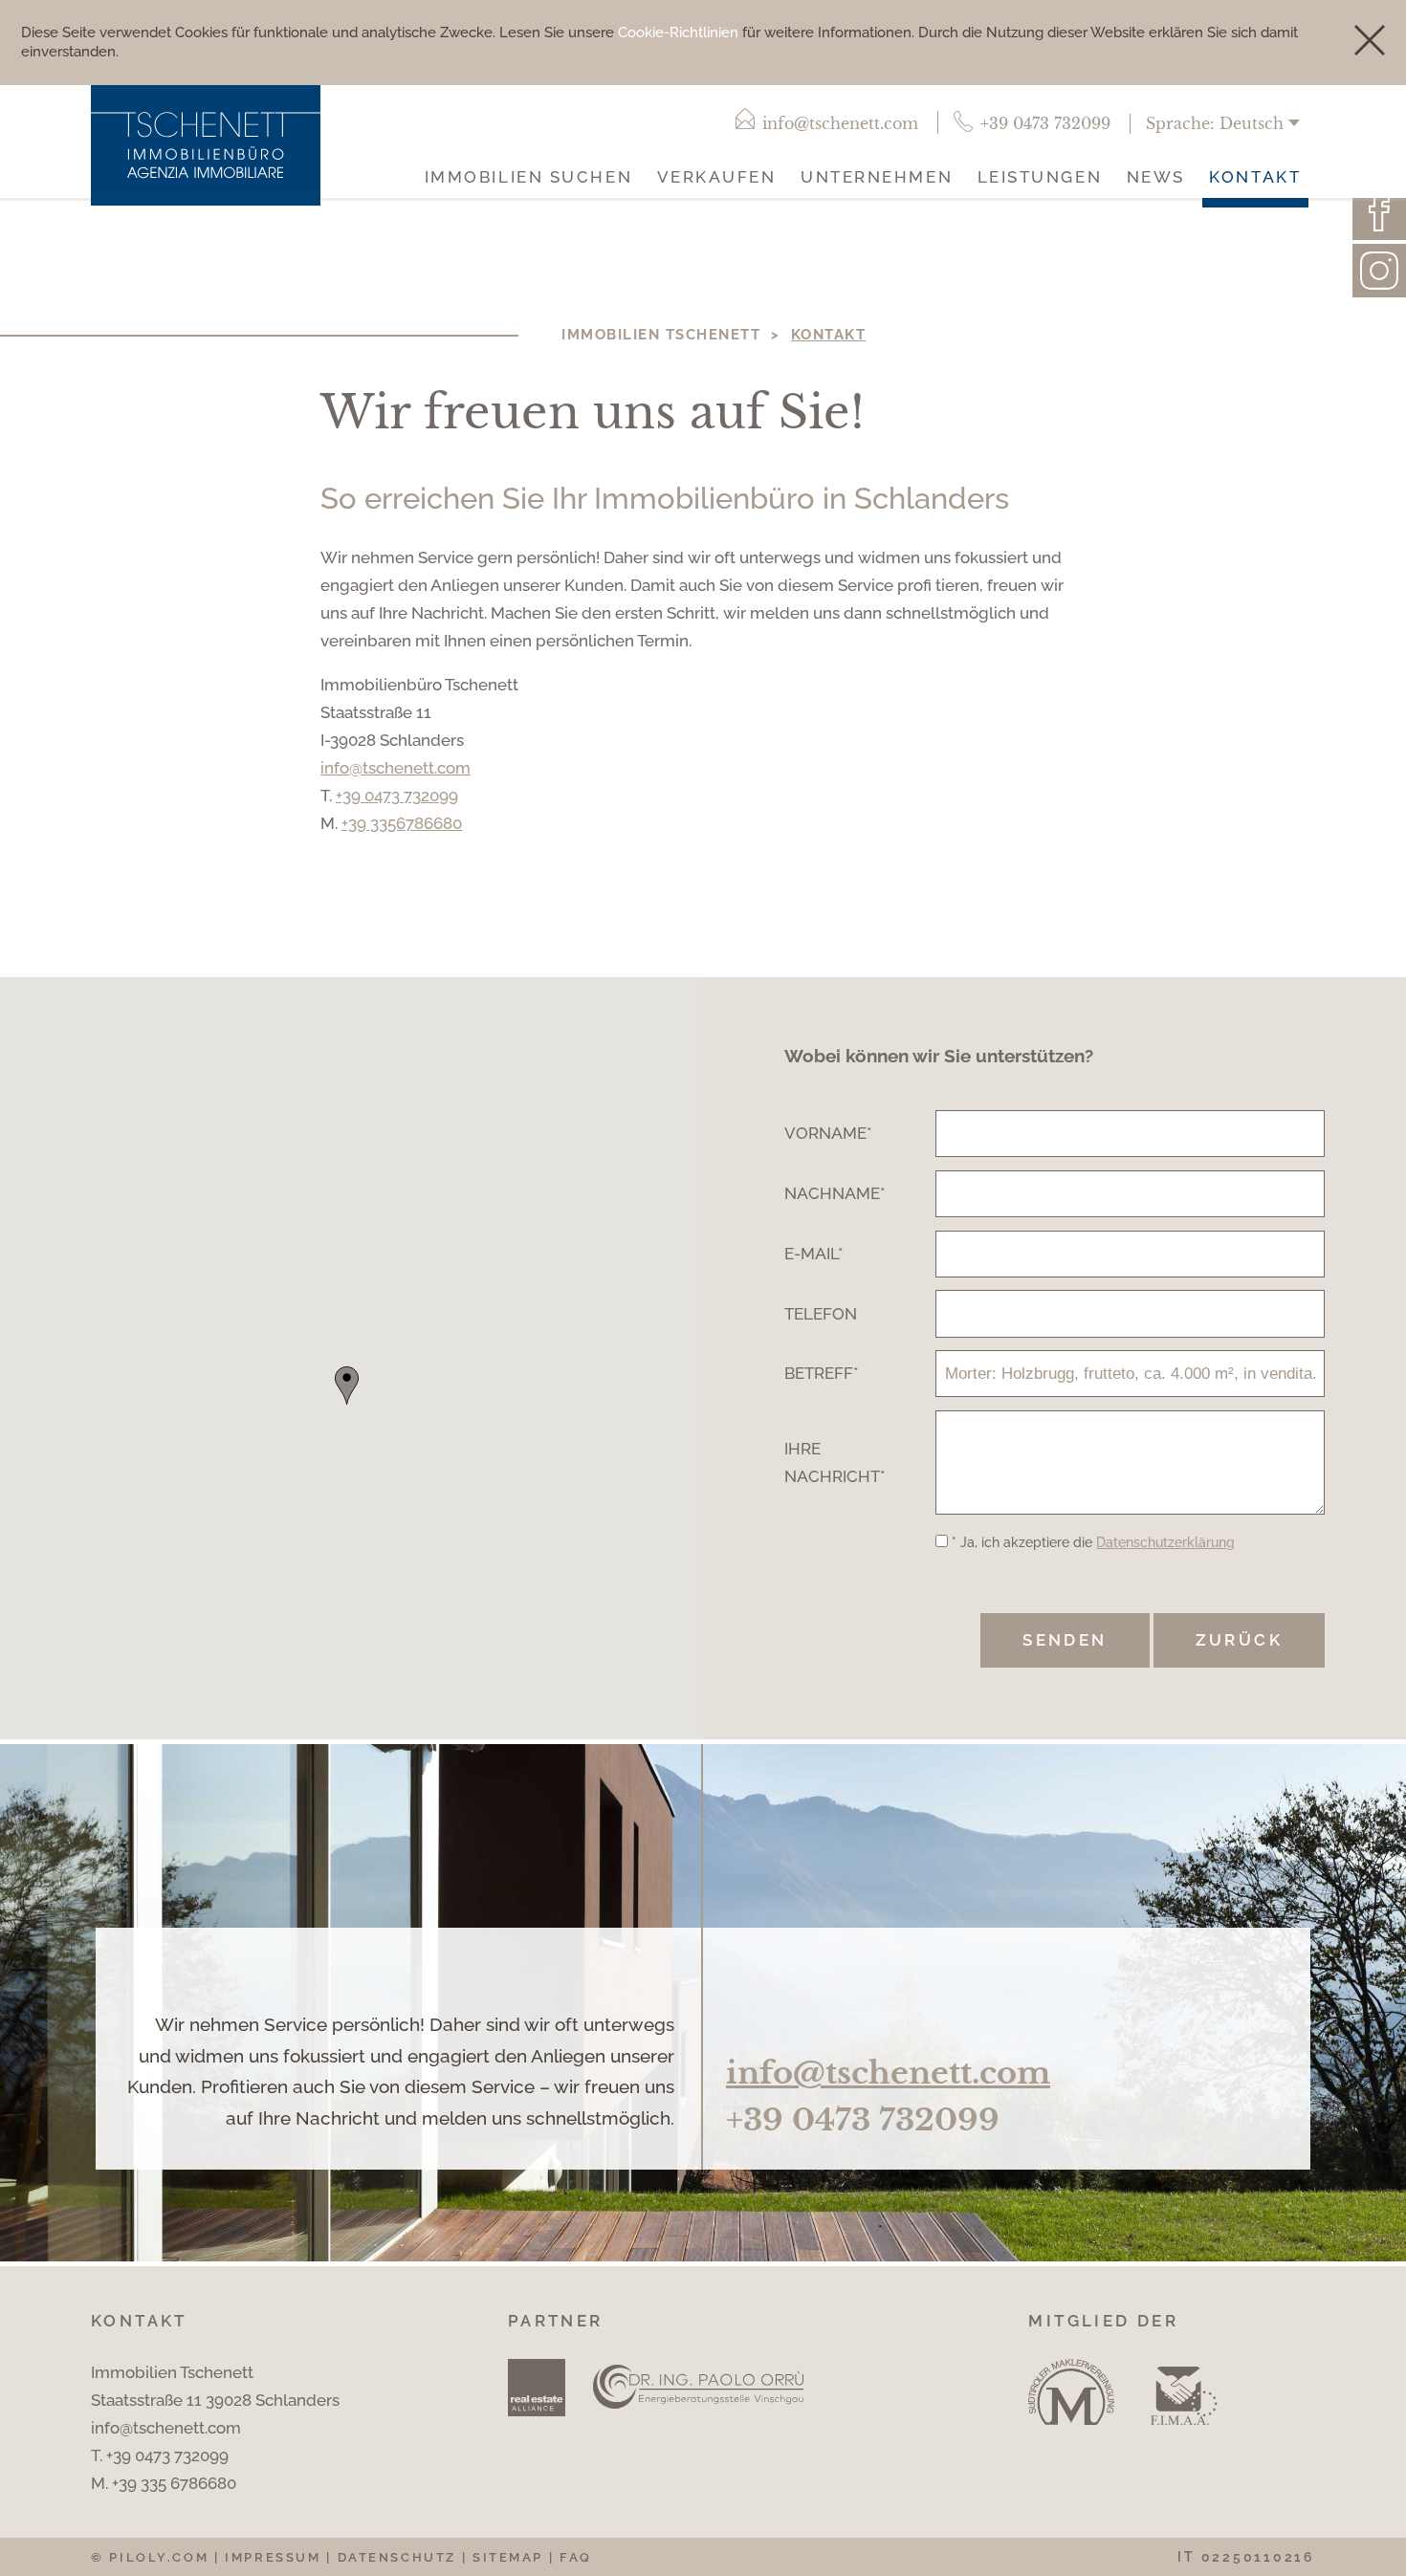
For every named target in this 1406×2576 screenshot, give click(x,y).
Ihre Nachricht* (835, 1463)
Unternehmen (877, 177)
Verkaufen (717, 177)
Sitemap (508, 2557)
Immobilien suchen (528, 177)
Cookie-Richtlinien (678, 33)
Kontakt (1255, 177)
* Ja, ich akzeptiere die (1093, 1542)
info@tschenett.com (395, 768)
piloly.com (159, 2557)
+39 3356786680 (402, 823)
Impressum (273, 2557)
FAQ (576, 2557)
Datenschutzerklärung (1165, 1542)
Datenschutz (397, 2557)
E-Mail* (814, 1254)
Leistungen (1040, 177)
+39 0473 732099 (397, 796)
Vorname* (828, 1133)
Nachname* (835, 1193)
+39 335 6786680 (174, 2483)
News (1156, 177)
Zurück (1239, 1640)
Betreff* (822, 1373)
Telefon (821, 1314)
